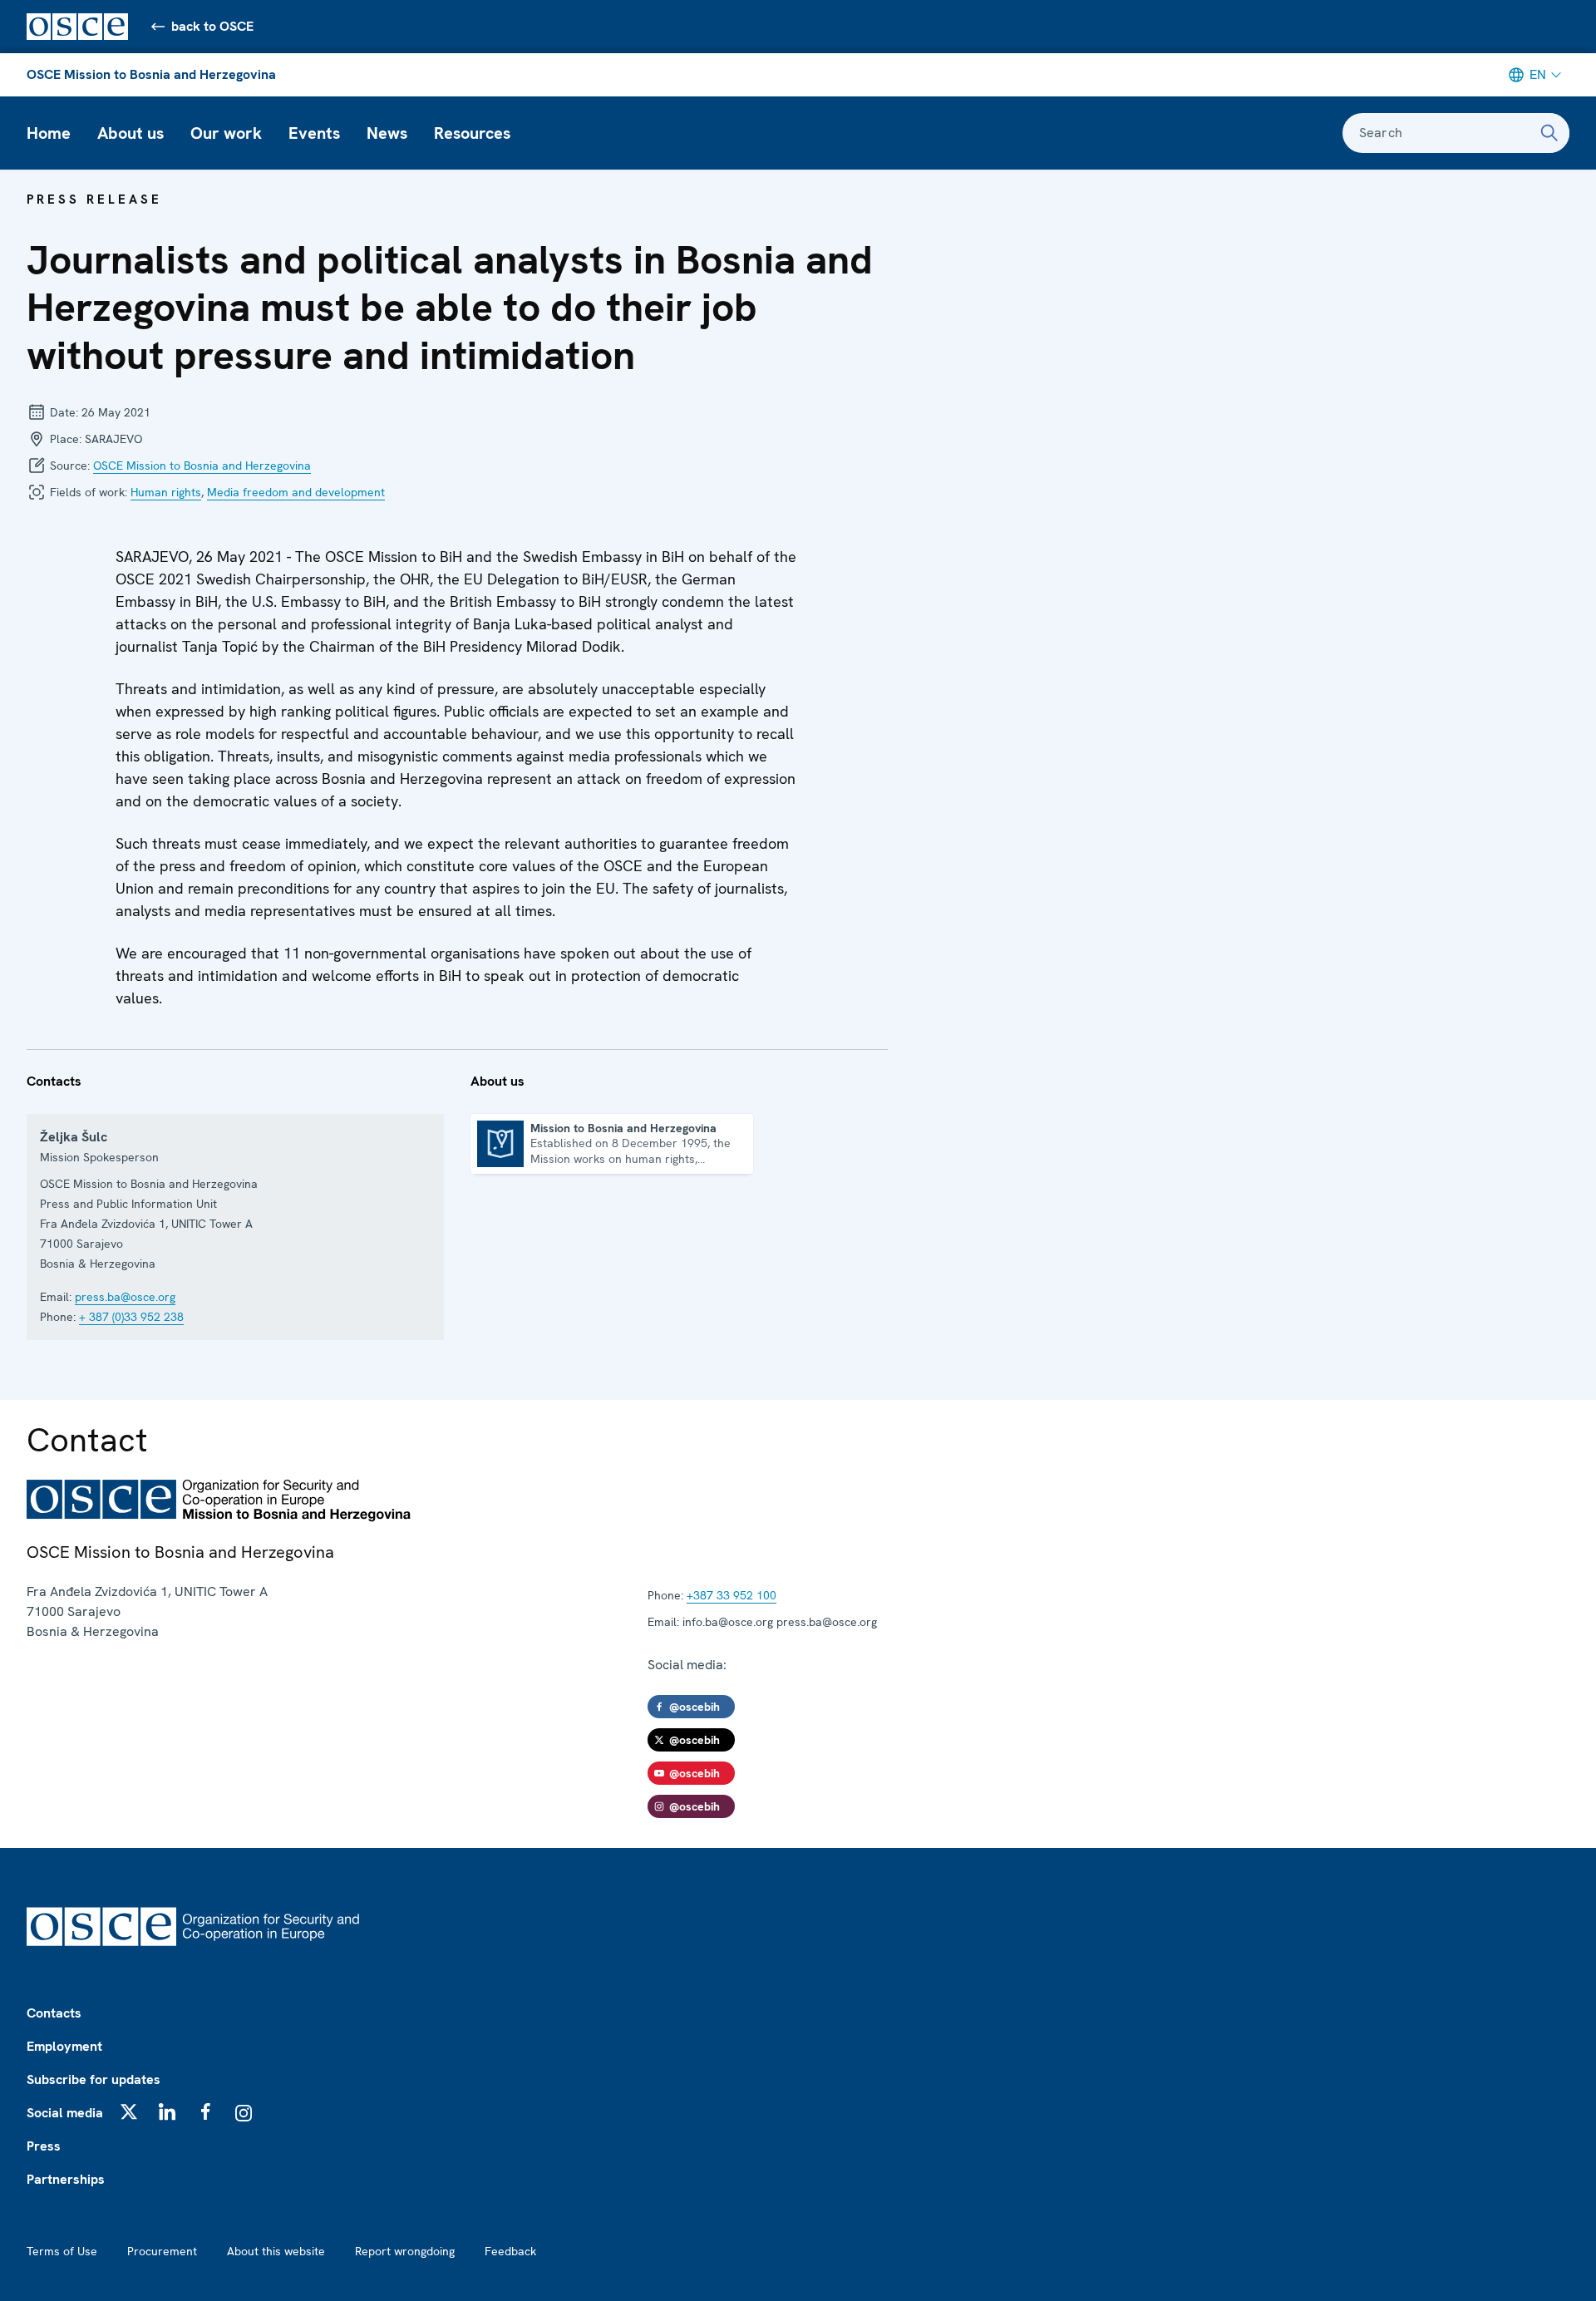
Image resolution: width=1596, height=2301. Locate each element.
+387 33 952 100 (731, 1595)
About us (131, 133)
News (387, 133)
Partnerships (66, 2179)
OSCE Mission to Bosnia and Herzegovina (151, 74)
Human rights (166, 492)
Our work (226, 133)
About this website (276, 2251)
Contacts (54, 2013)
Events (314, 133)
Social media (65, 2113)
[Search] (1549, 133)
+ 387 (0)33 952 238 (131, 1317)
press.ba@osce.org (125, 1297)
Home (49, 133)
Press (44, 2146)
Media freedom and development (296, 492)
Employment (64, 2046)
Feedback (510, 2251)
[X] (129, 2111)
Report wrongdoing (405, 2251)
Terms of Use (62, 2251)
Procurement (162, 2251)
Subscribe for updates (94, 2079)
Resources (472, 133)
